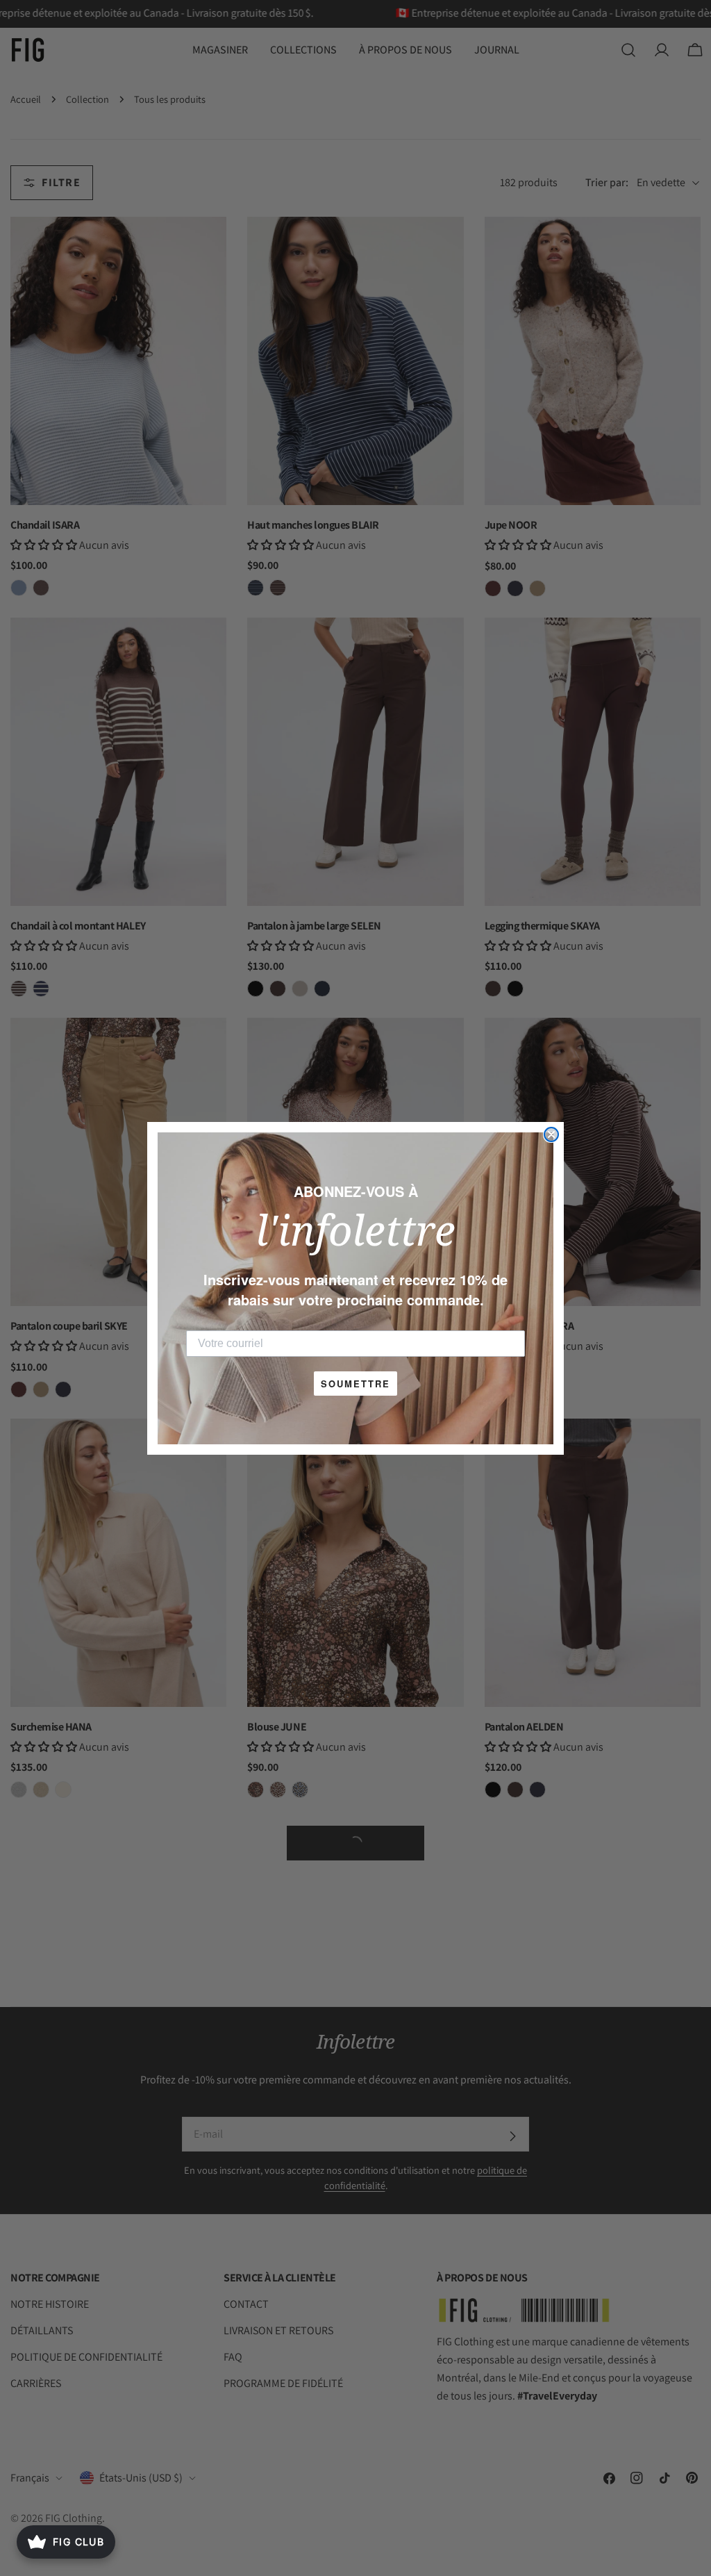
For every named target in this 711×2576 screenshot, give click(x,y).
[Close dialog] (551, 1134)
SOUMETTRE (355, 1384)
